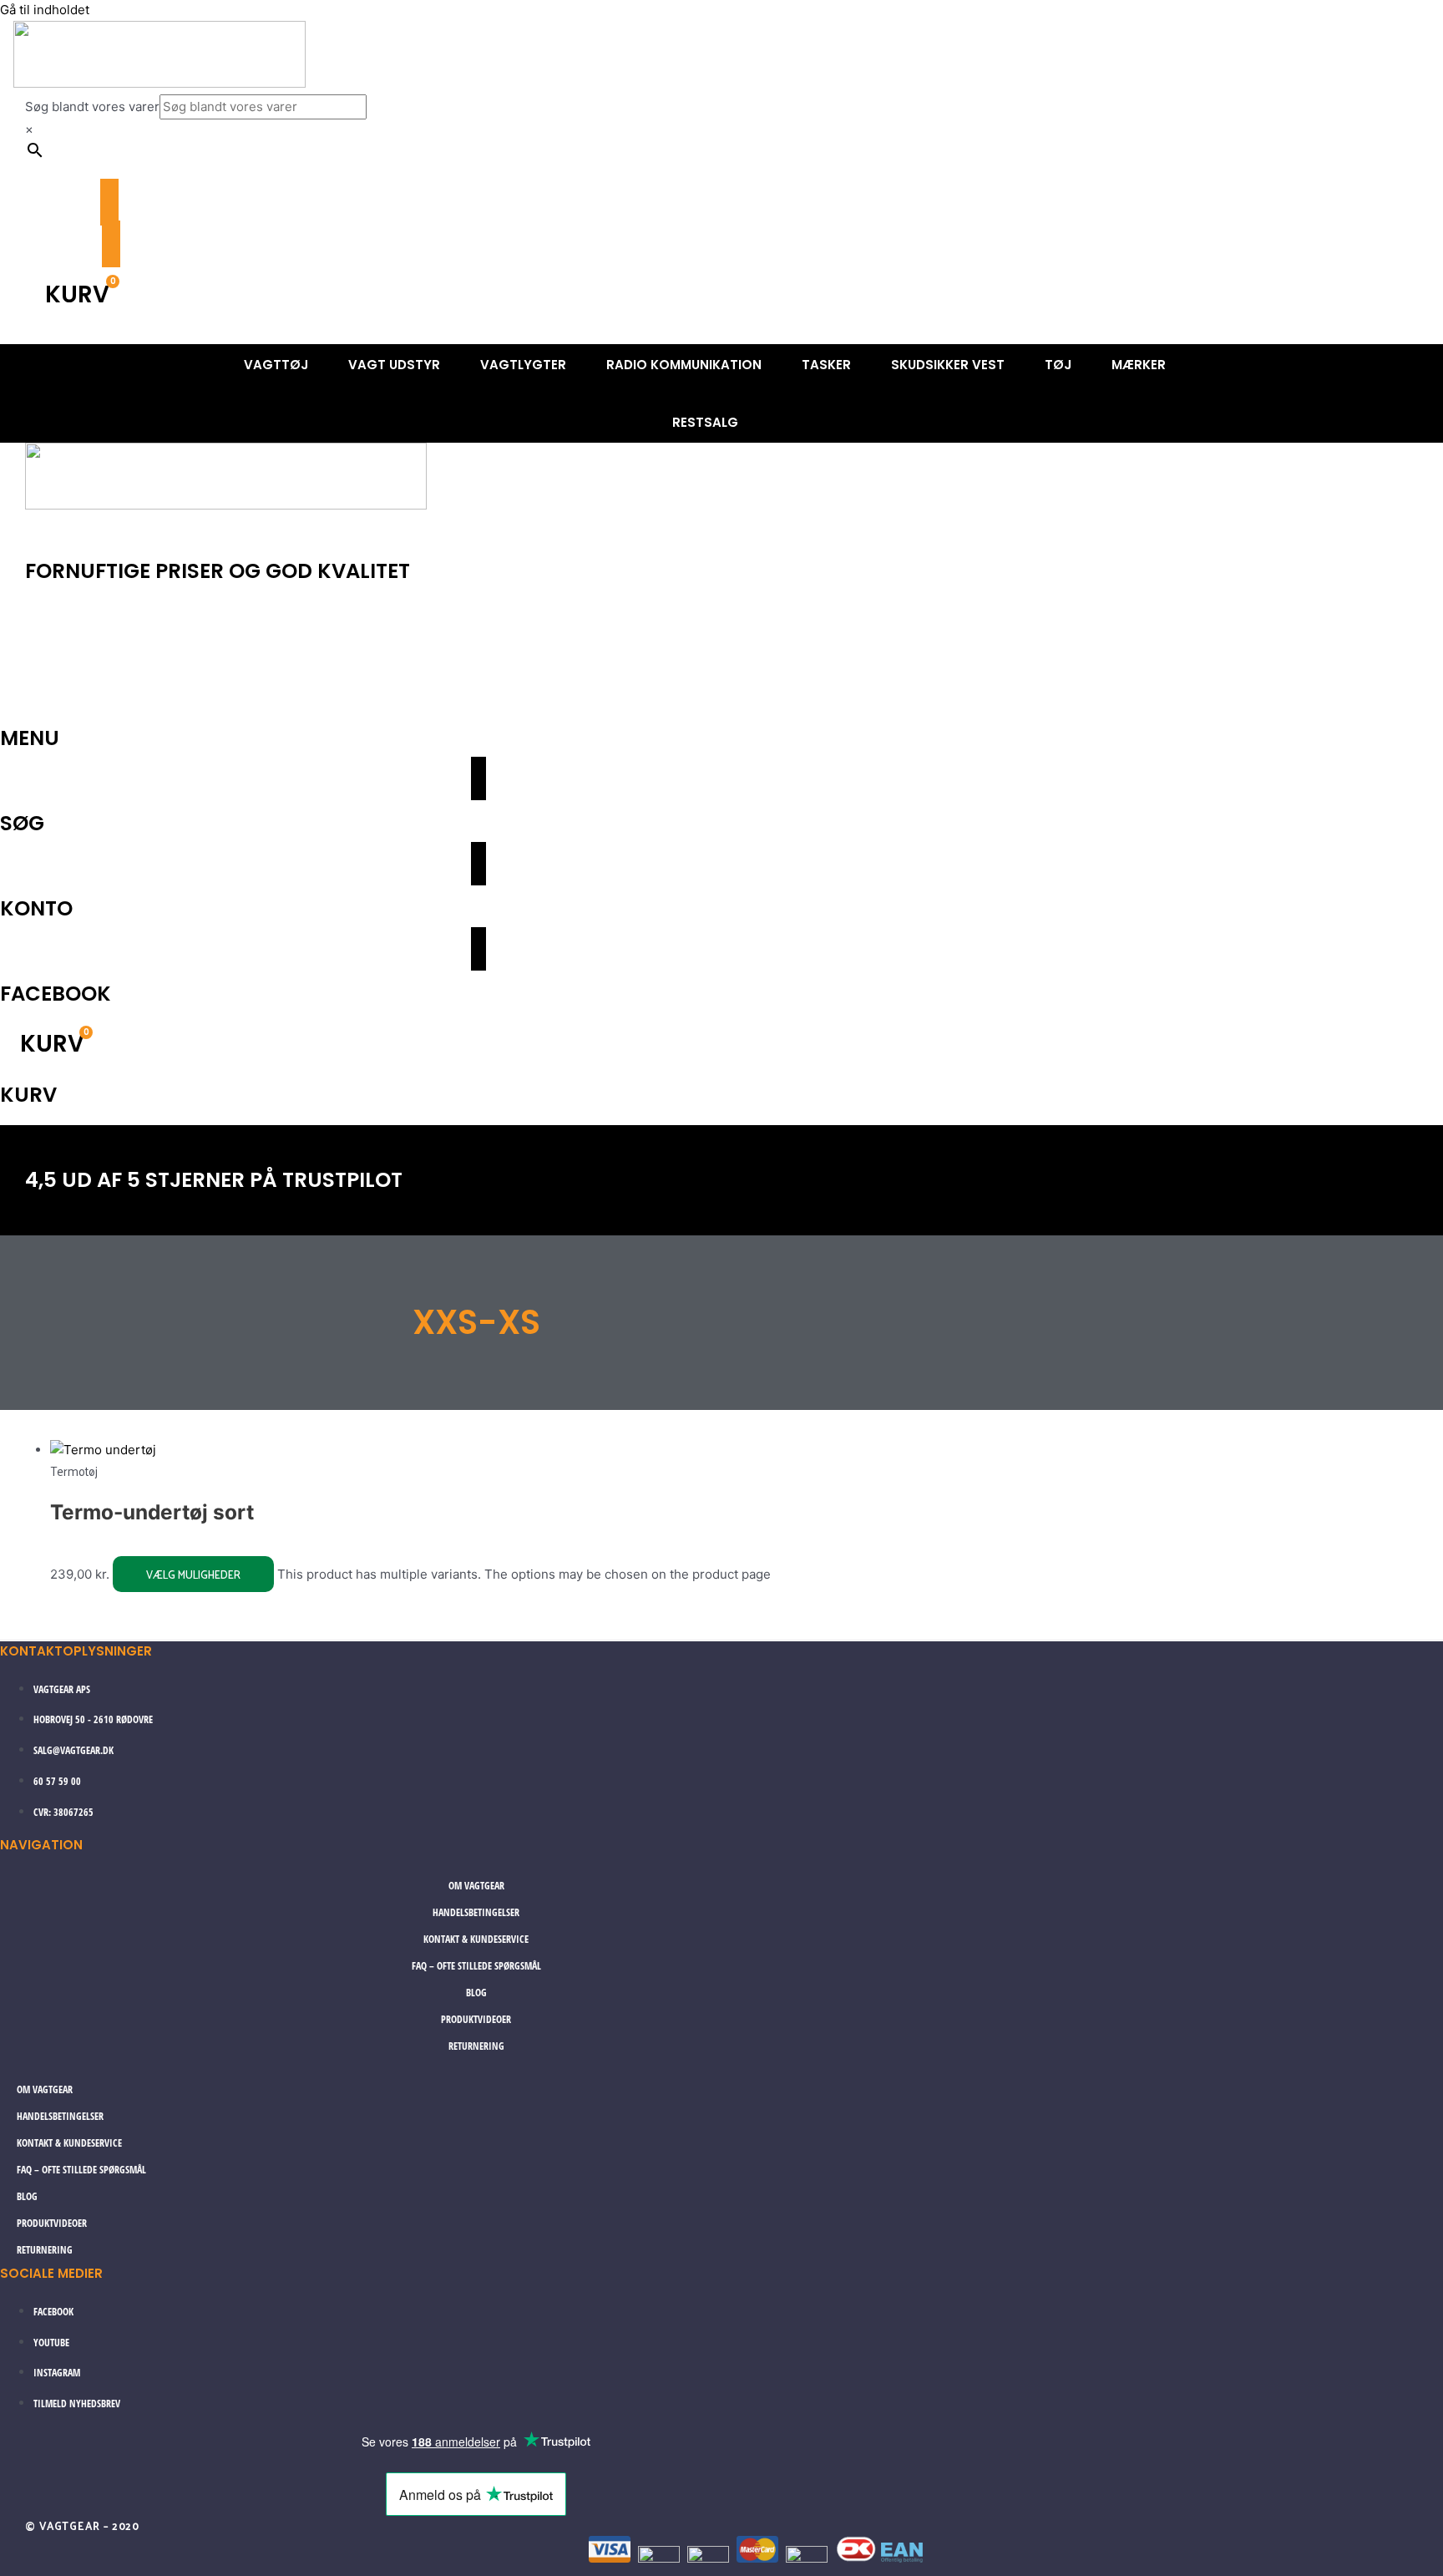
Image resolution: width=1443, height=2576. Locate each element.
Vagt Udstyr (186, 647)
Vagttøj (276, 365)
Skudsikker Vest (948, 365)
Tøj (1058, 365)
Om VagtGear (476, 1886)
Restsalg (705, 422)
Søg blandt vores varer (92, 106)
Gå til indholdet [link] (45, 10)
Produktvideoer (476, 2019)
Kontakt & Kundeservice (476, 1939)
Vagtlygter (523, 365)
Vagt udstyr (394, 365)
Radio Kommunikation (684, 365)
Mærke (416, 688)
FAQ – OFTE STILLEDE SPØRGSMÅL (476, 1966)
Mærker (1139, 365)
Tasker (826, 365)
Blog (476, 1993)
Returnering (476, 2046)
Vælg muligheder (193, 1574)
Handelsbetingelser (476, 1912)
